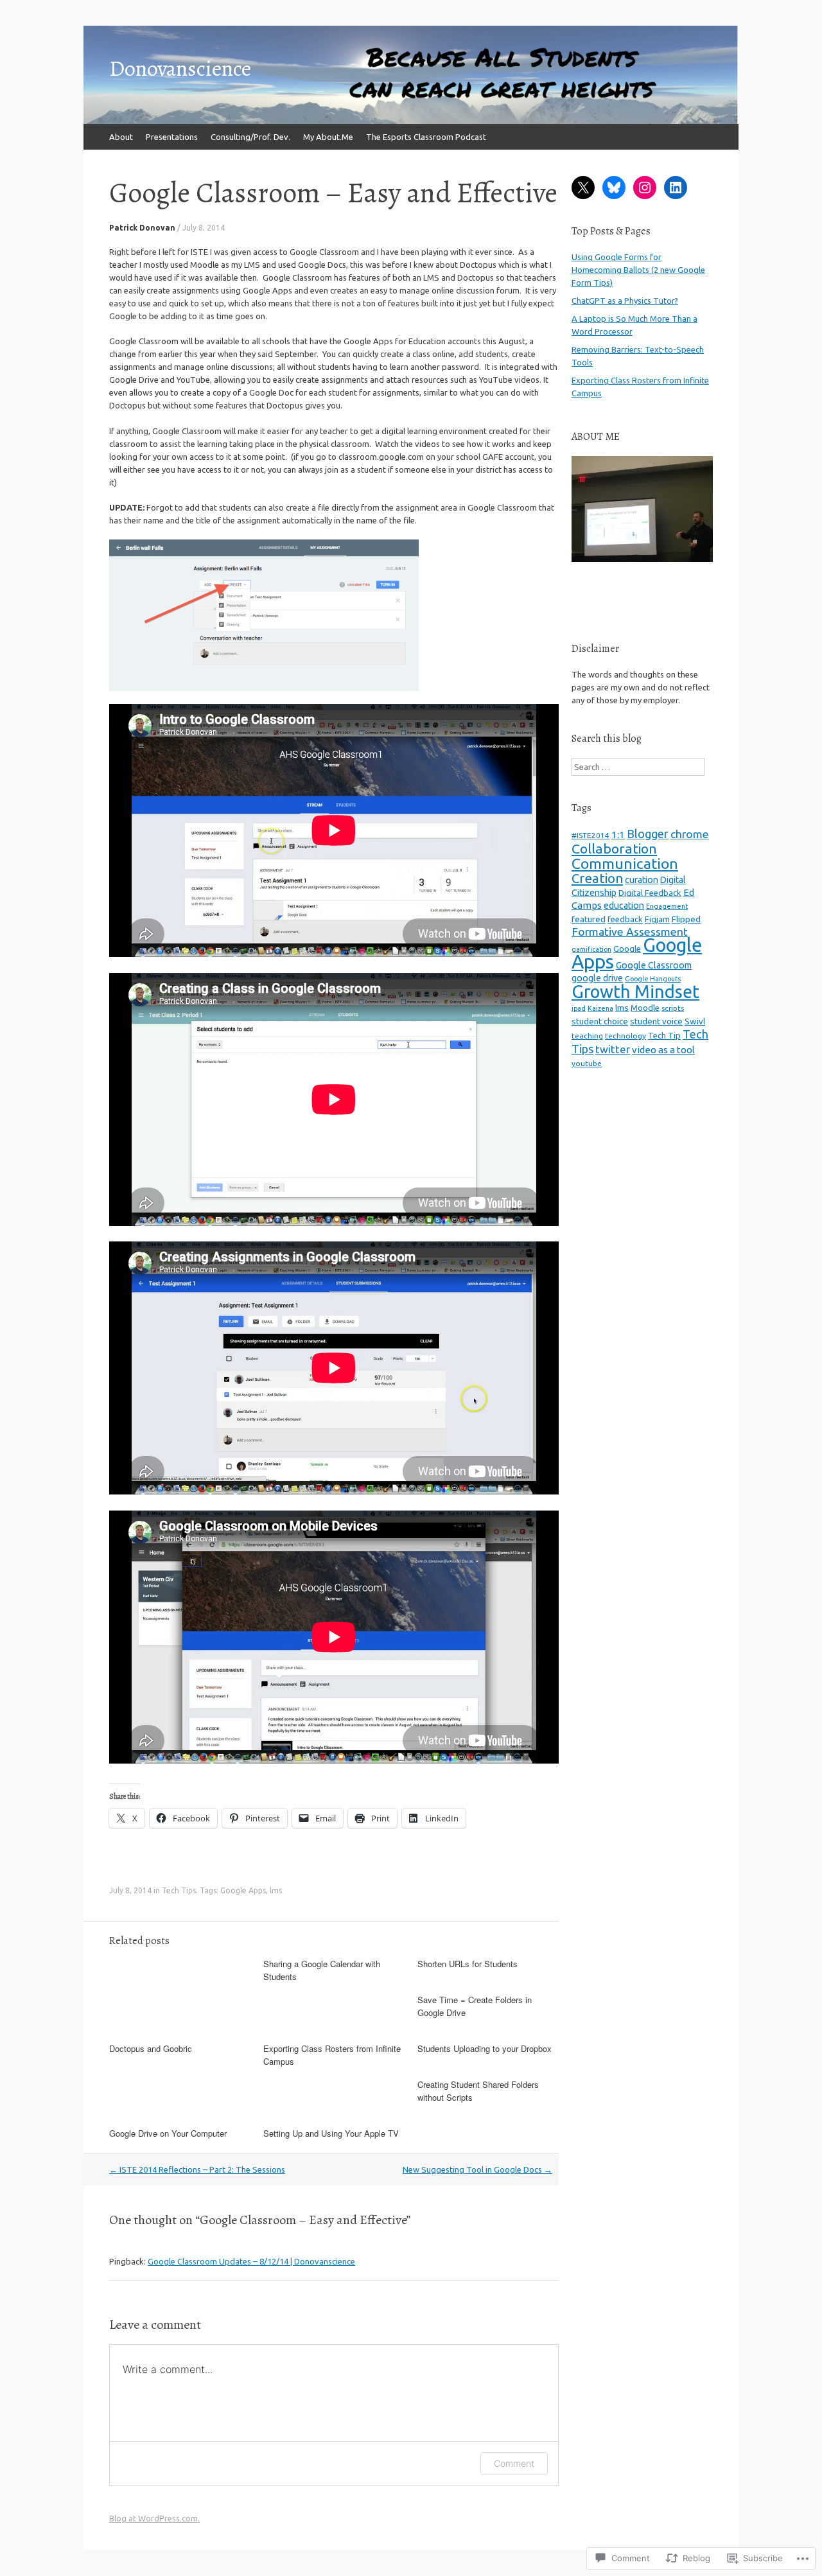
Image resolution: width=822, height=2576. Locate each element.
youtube (587, 1063)
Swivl (695, 1021)
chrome (690, 834)
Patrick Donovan (142, 228)
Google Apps (243, 1890)
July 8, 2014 (204, 228)
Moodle (645, 1008)
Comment (514, 2463)
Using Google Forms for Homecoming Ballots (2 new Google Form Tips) (638, 270)
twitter (613, 1049)
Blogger (648, 834)
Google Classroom (654, 965)
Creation (597, 878)
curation (642, 880)
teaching (587, 1036)
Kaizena (600, 1008)
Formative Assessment (630, 932)
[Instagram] (645, 188)
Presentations (172, 137)
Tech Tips (179, 1890)
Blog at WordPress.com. (154, 2518)
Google (627, 949)
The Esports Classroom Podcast (426, 137)
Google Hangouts (653, 979)
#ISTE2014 (590, 835)
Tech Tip (664, 1035)
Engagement (667, 906)
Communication (625, 863)
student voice (656, 1021)
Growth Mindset (635, 992)
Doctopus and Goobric (151, 2048)
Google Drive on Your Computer (168, 2133)
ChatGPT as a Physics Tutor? (625, 301)
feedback (625, 919)
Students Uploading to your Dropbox (485, 2048)
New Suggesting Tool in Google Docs (477, 2169)
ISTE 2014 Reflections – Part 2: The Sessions (197, 2169)
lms (276, 1890)
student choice (600, 1021)
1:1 (618, 835)
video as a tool (663, 1050)
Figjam (657, 919)
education (624, 906)
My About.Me (328, 137)
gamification (591, 949)
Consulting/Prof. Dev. (250, 137)
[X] (583, 188)
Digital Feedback (650, 893)
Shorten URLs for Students (468, 1964)
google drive (597, 978)
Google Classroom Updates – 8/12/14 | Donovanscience (251, 2261)
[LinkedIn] (676, 188)
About (121, 137)
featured (589, 919)
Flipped (686, 919)
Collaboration (614, 848)
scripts (673, 1008)
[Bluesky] (614, 188)
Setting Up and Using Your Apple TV (331, 2133)
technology (625, 1036)
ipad (579, 1008)
